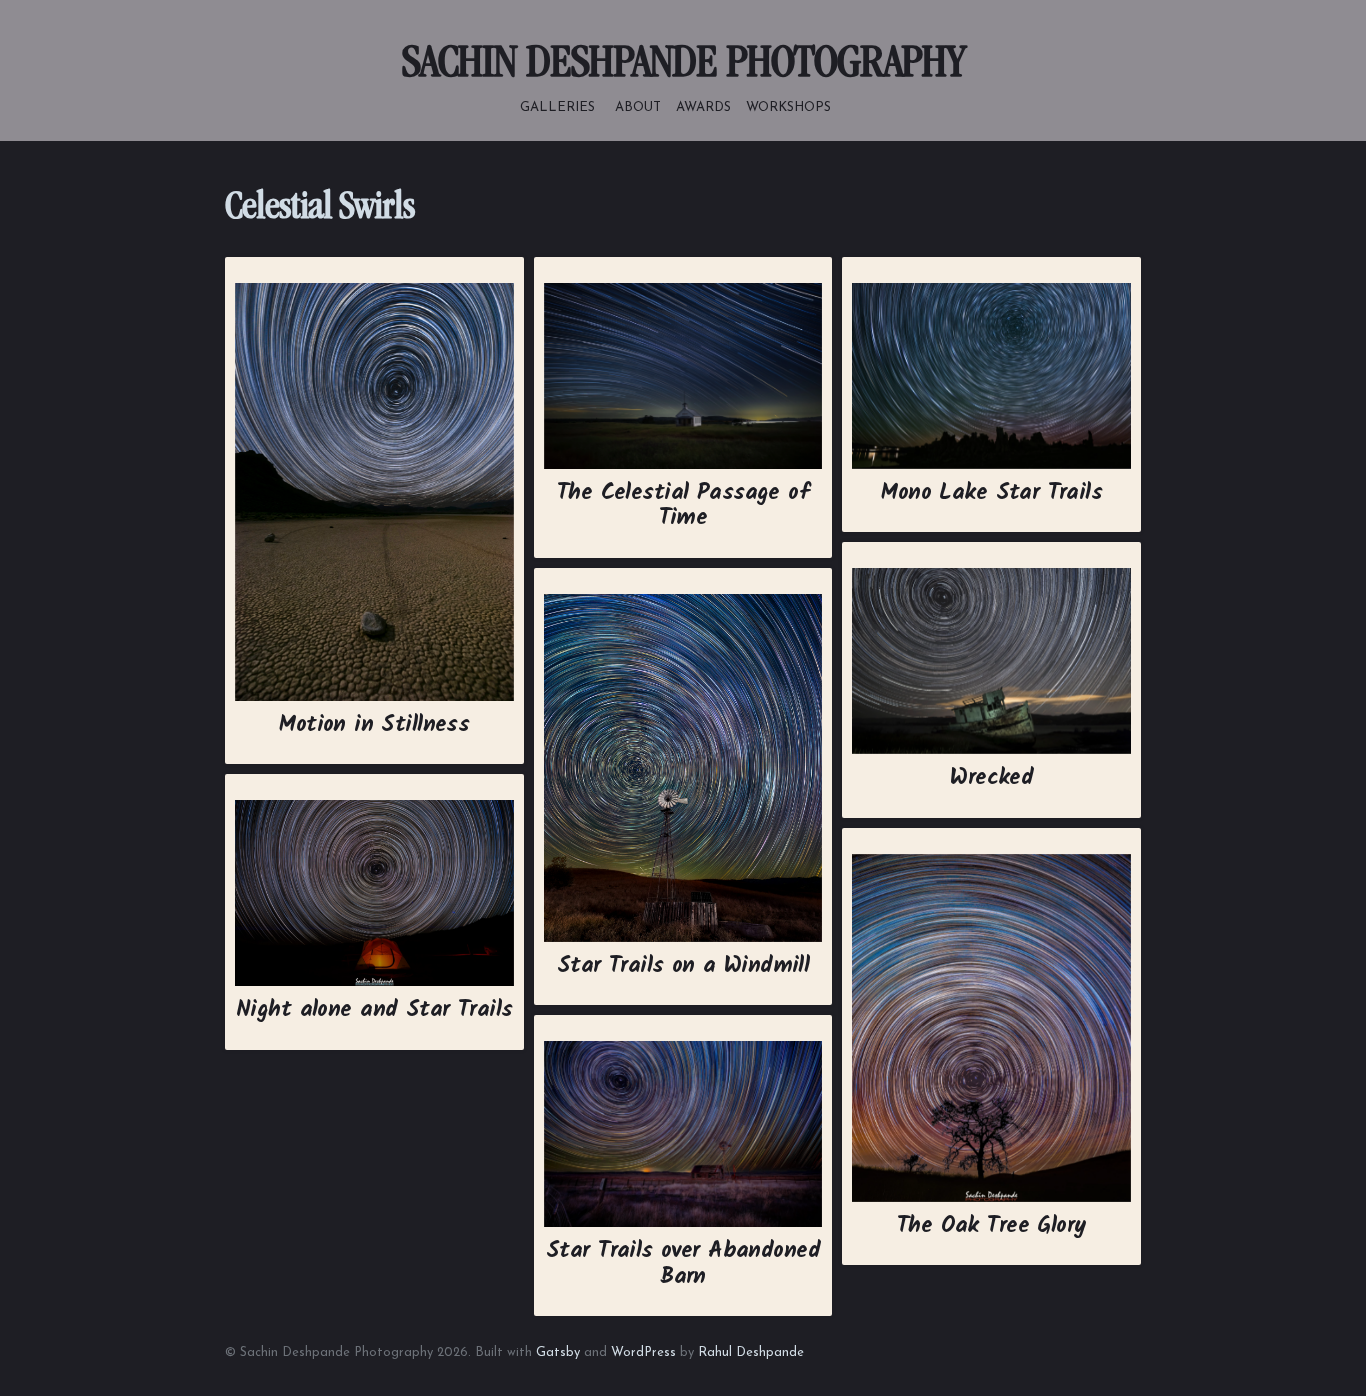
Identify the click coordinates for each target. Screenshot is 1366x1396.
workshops (788, 106)
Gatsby (558, 1352)
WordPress (643, 1352)
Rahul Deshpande (751, 1352)
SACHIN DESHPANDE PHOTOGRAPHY (683, 66)
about (638, 106)
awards (703, 106)
